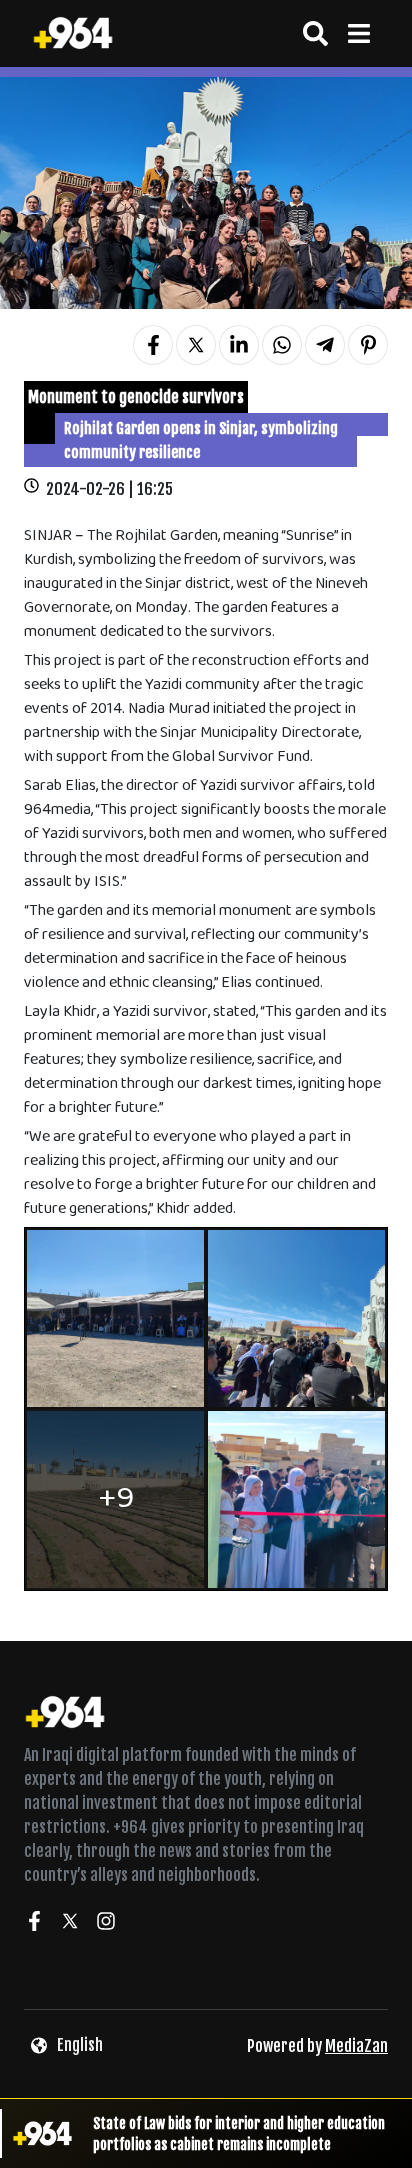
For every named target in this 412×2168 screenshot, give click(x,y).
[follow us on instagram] (106, 1924)
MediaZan (356, 2046)
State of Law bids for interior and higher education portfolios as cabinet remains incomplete (239, 2134)
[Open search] (315, 33)
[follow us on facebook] (34, 1924)
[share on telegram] (325, 345)
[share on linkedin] (239, 345)
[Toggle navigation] (358, 33)
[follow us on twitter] (70, 1924)
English (80, 2045)
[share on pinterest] (368, 345)
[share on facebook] (153, 345)
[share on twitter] (196, 345)
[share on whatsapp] (282, 345)
